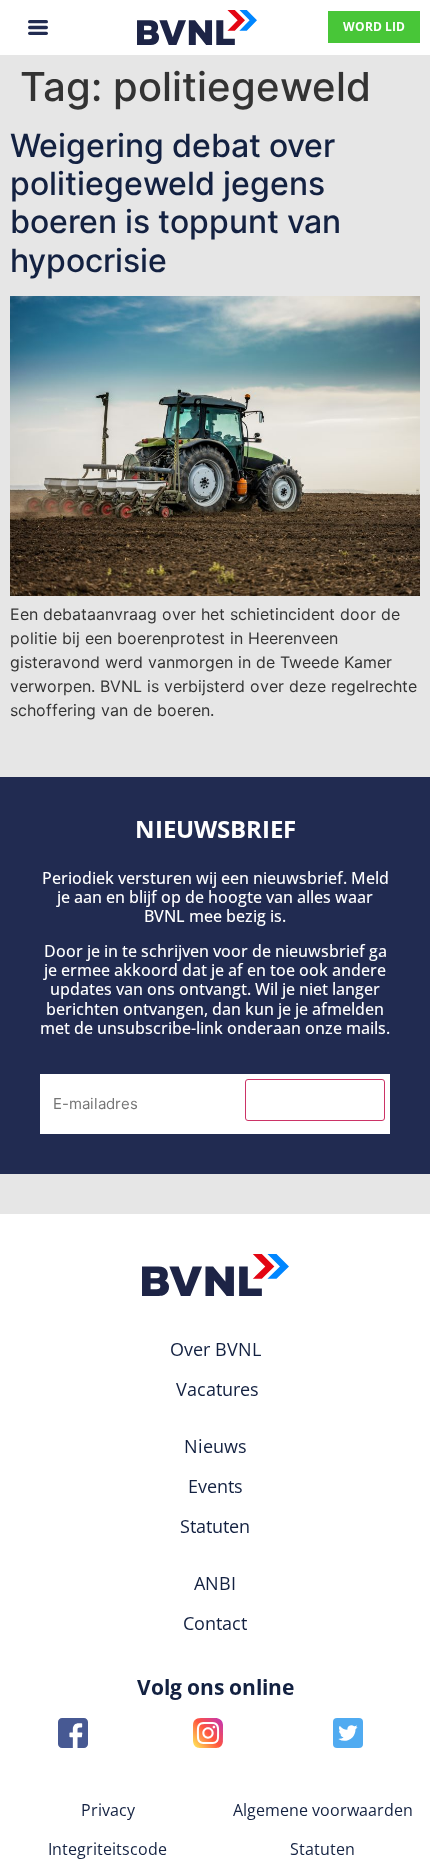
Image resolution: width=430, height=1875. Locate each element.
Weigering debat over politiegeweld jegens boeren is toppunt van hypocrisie (175, 203)
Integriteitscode (107, 1849)
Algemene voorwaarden (323, 1810)
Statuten (322, 1849)
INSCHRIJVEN (315, 1100)
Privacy (108, 1810)
